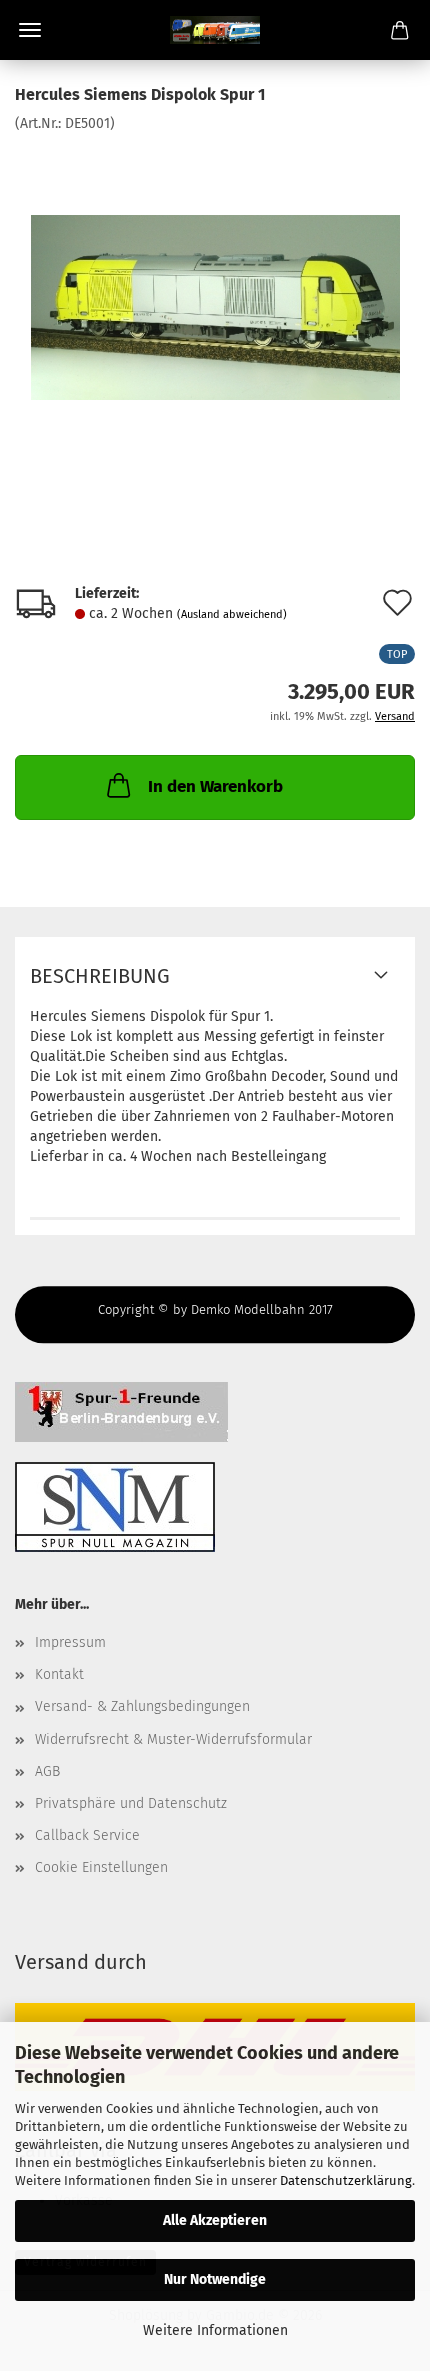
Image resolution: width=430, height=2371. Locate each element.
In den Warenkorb (215, 786)
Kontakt (59, 1674)
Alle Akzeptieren (215, 2220)
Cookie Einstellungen (101, 1867)
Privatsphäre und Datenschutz (131, 1803)
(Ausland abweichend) (232, 614)
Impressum (70, 1642)
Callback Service (87, 1835)
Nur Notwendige (215, 2279)
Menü (30, 30)
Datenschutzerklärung (346, 2180)
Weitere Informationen (215, 2330)
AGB (47, 1771)
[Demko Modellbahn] (215, 30)
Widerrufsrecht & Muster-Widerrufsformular (173, 1739)
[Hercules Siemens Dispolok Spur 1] (215, 283)
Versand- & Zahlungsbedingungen (142, 1706)
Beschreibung (100, 976)
